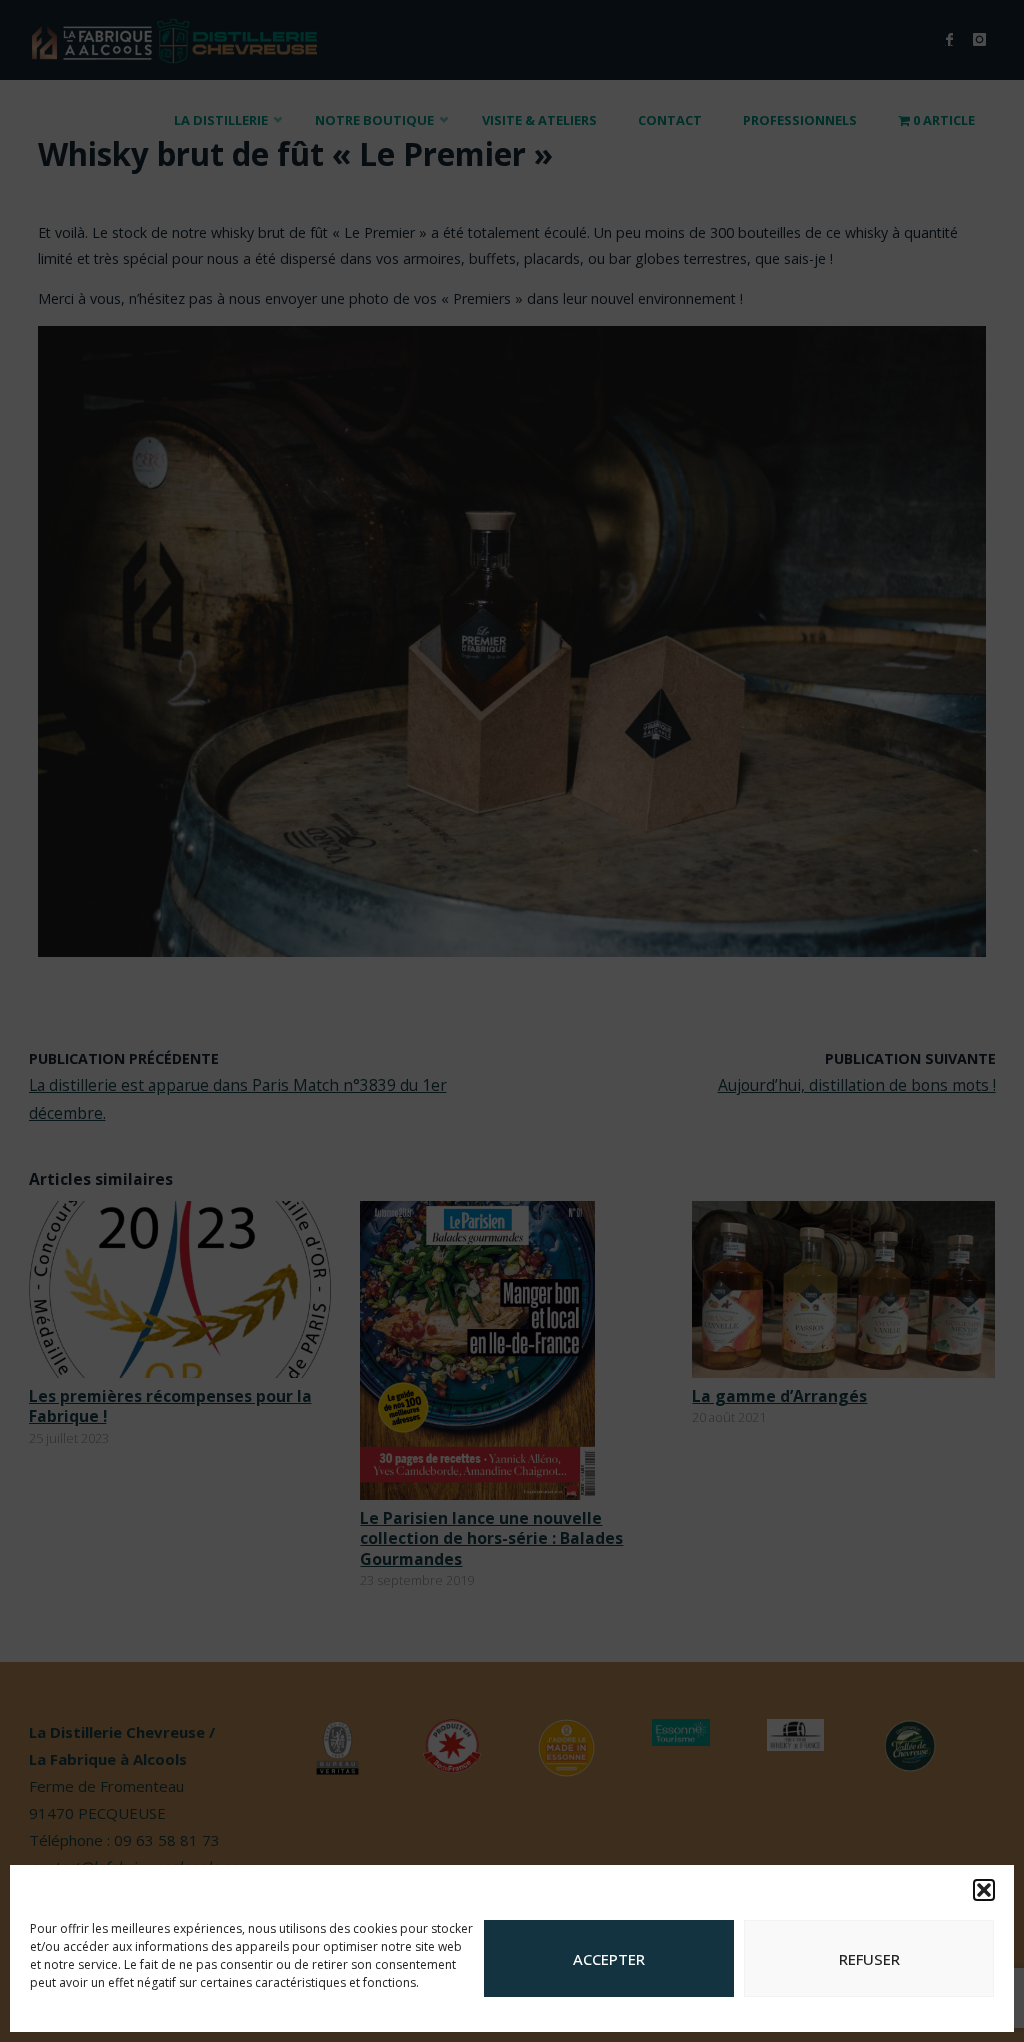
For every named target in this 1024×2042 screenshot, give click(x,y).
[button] (984, 1890)
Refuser (869, 1959)
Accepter (609, 1959)
